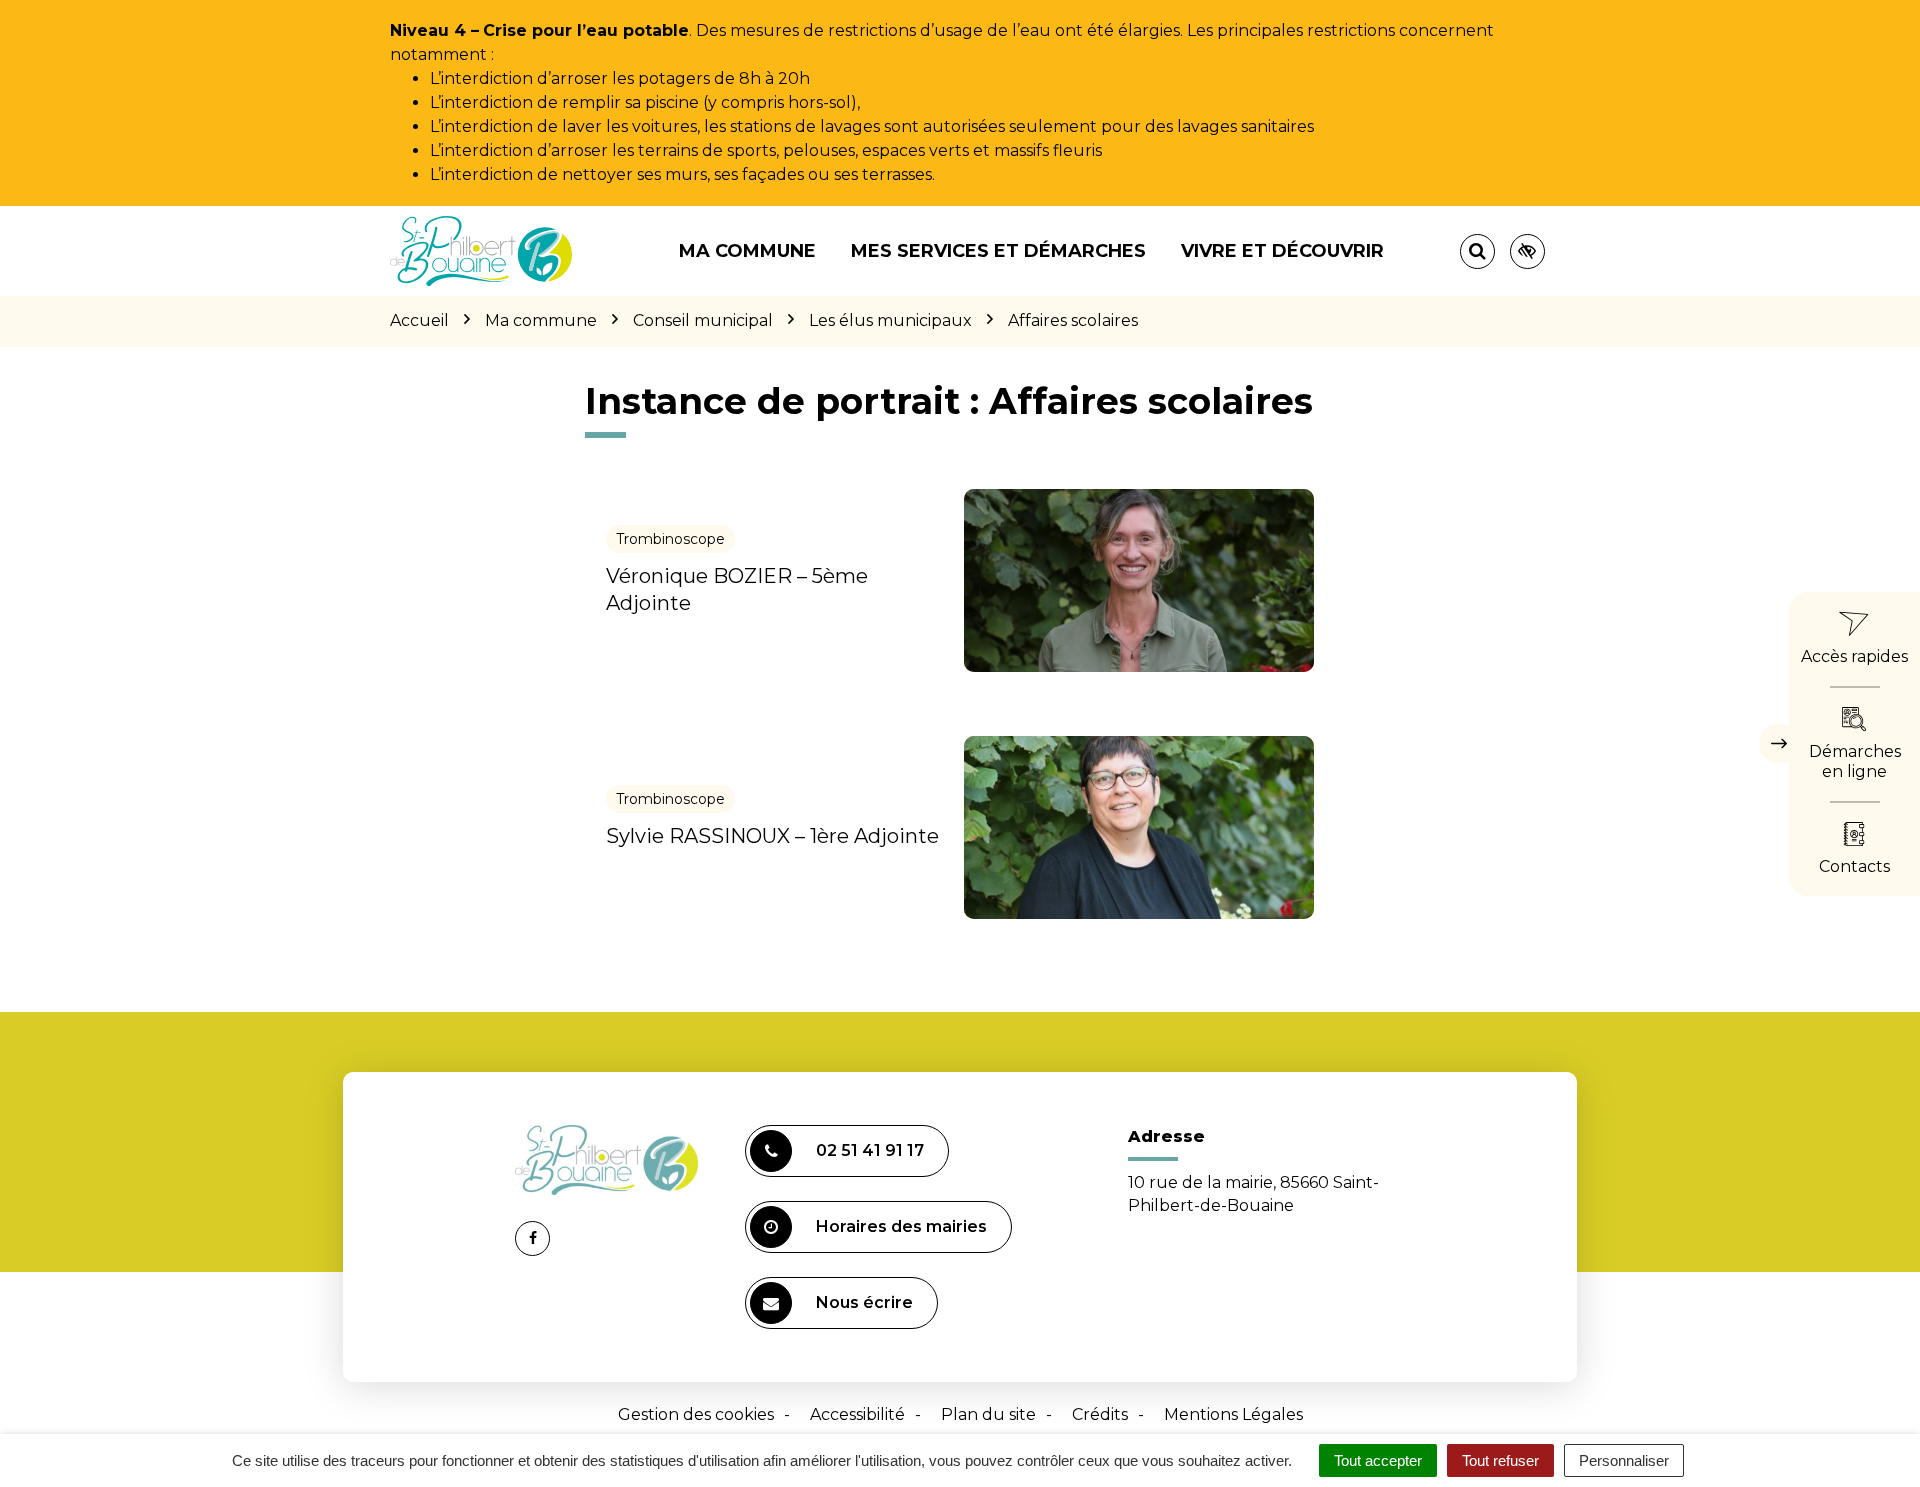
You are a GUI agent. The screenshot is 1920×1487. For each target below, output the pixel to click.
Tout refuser (1500, 1460)
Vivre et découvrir (1282, 251)
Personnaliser (1624, 1460)
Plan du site (988, 1414)
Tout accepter (1378, 1460)
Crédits (1100, 1414)
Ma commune (747, 251)
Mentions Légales (1233, 1414)
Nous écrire (864, 1302)
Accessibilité (857, 1414)
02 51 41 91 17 (870, 1150)
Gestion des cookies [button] (696, 1414)
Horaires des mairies (901, 1226)
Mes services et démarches (998, 251)
